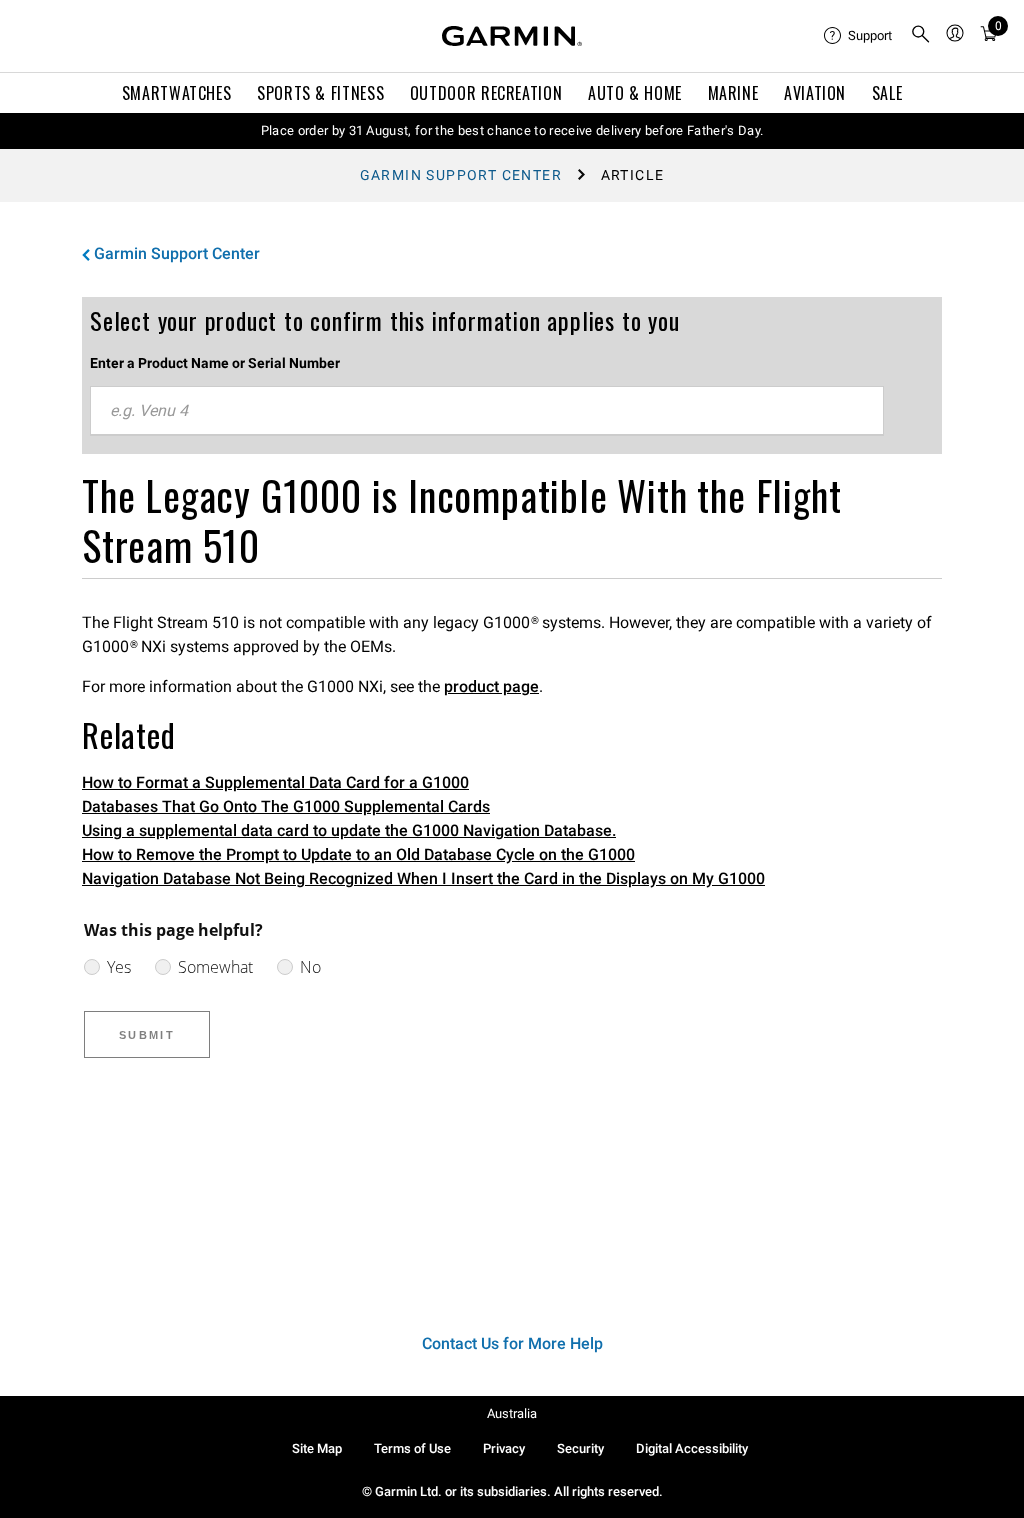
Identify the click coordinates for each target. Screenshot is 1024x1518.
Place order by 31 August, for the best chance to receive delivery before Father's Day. (512, 130)
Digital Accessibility (692, 1448)
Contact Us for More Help (512, 1343)
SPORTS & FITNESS (320, 93)
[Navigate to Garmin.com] (512, 36)
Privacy (504, 1448)
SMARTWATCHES (177, 93)
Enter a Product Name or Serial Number (215, 363)
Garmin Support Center (461, 175)
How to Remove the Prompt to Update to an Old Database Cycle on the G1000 (358, 854)
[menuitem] (859, 36)
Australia (512, 1413)
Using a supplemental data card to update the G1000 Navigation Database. (349, 830)
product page (491, 686)
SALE (887, 93)
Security (580, 1448)
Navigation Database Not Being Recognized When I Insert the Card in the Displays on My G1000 (423, 878)
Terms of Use (412, 1448)
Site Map (317, 1448)
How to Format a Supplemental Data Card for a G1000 (275, 782)
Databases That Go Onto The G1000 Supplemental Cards (286, 806)
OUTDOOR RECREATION (486, 93)
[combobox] (487, 411)
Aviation (815, 93)
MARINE (733, 93)
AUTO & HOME (635, 93)
